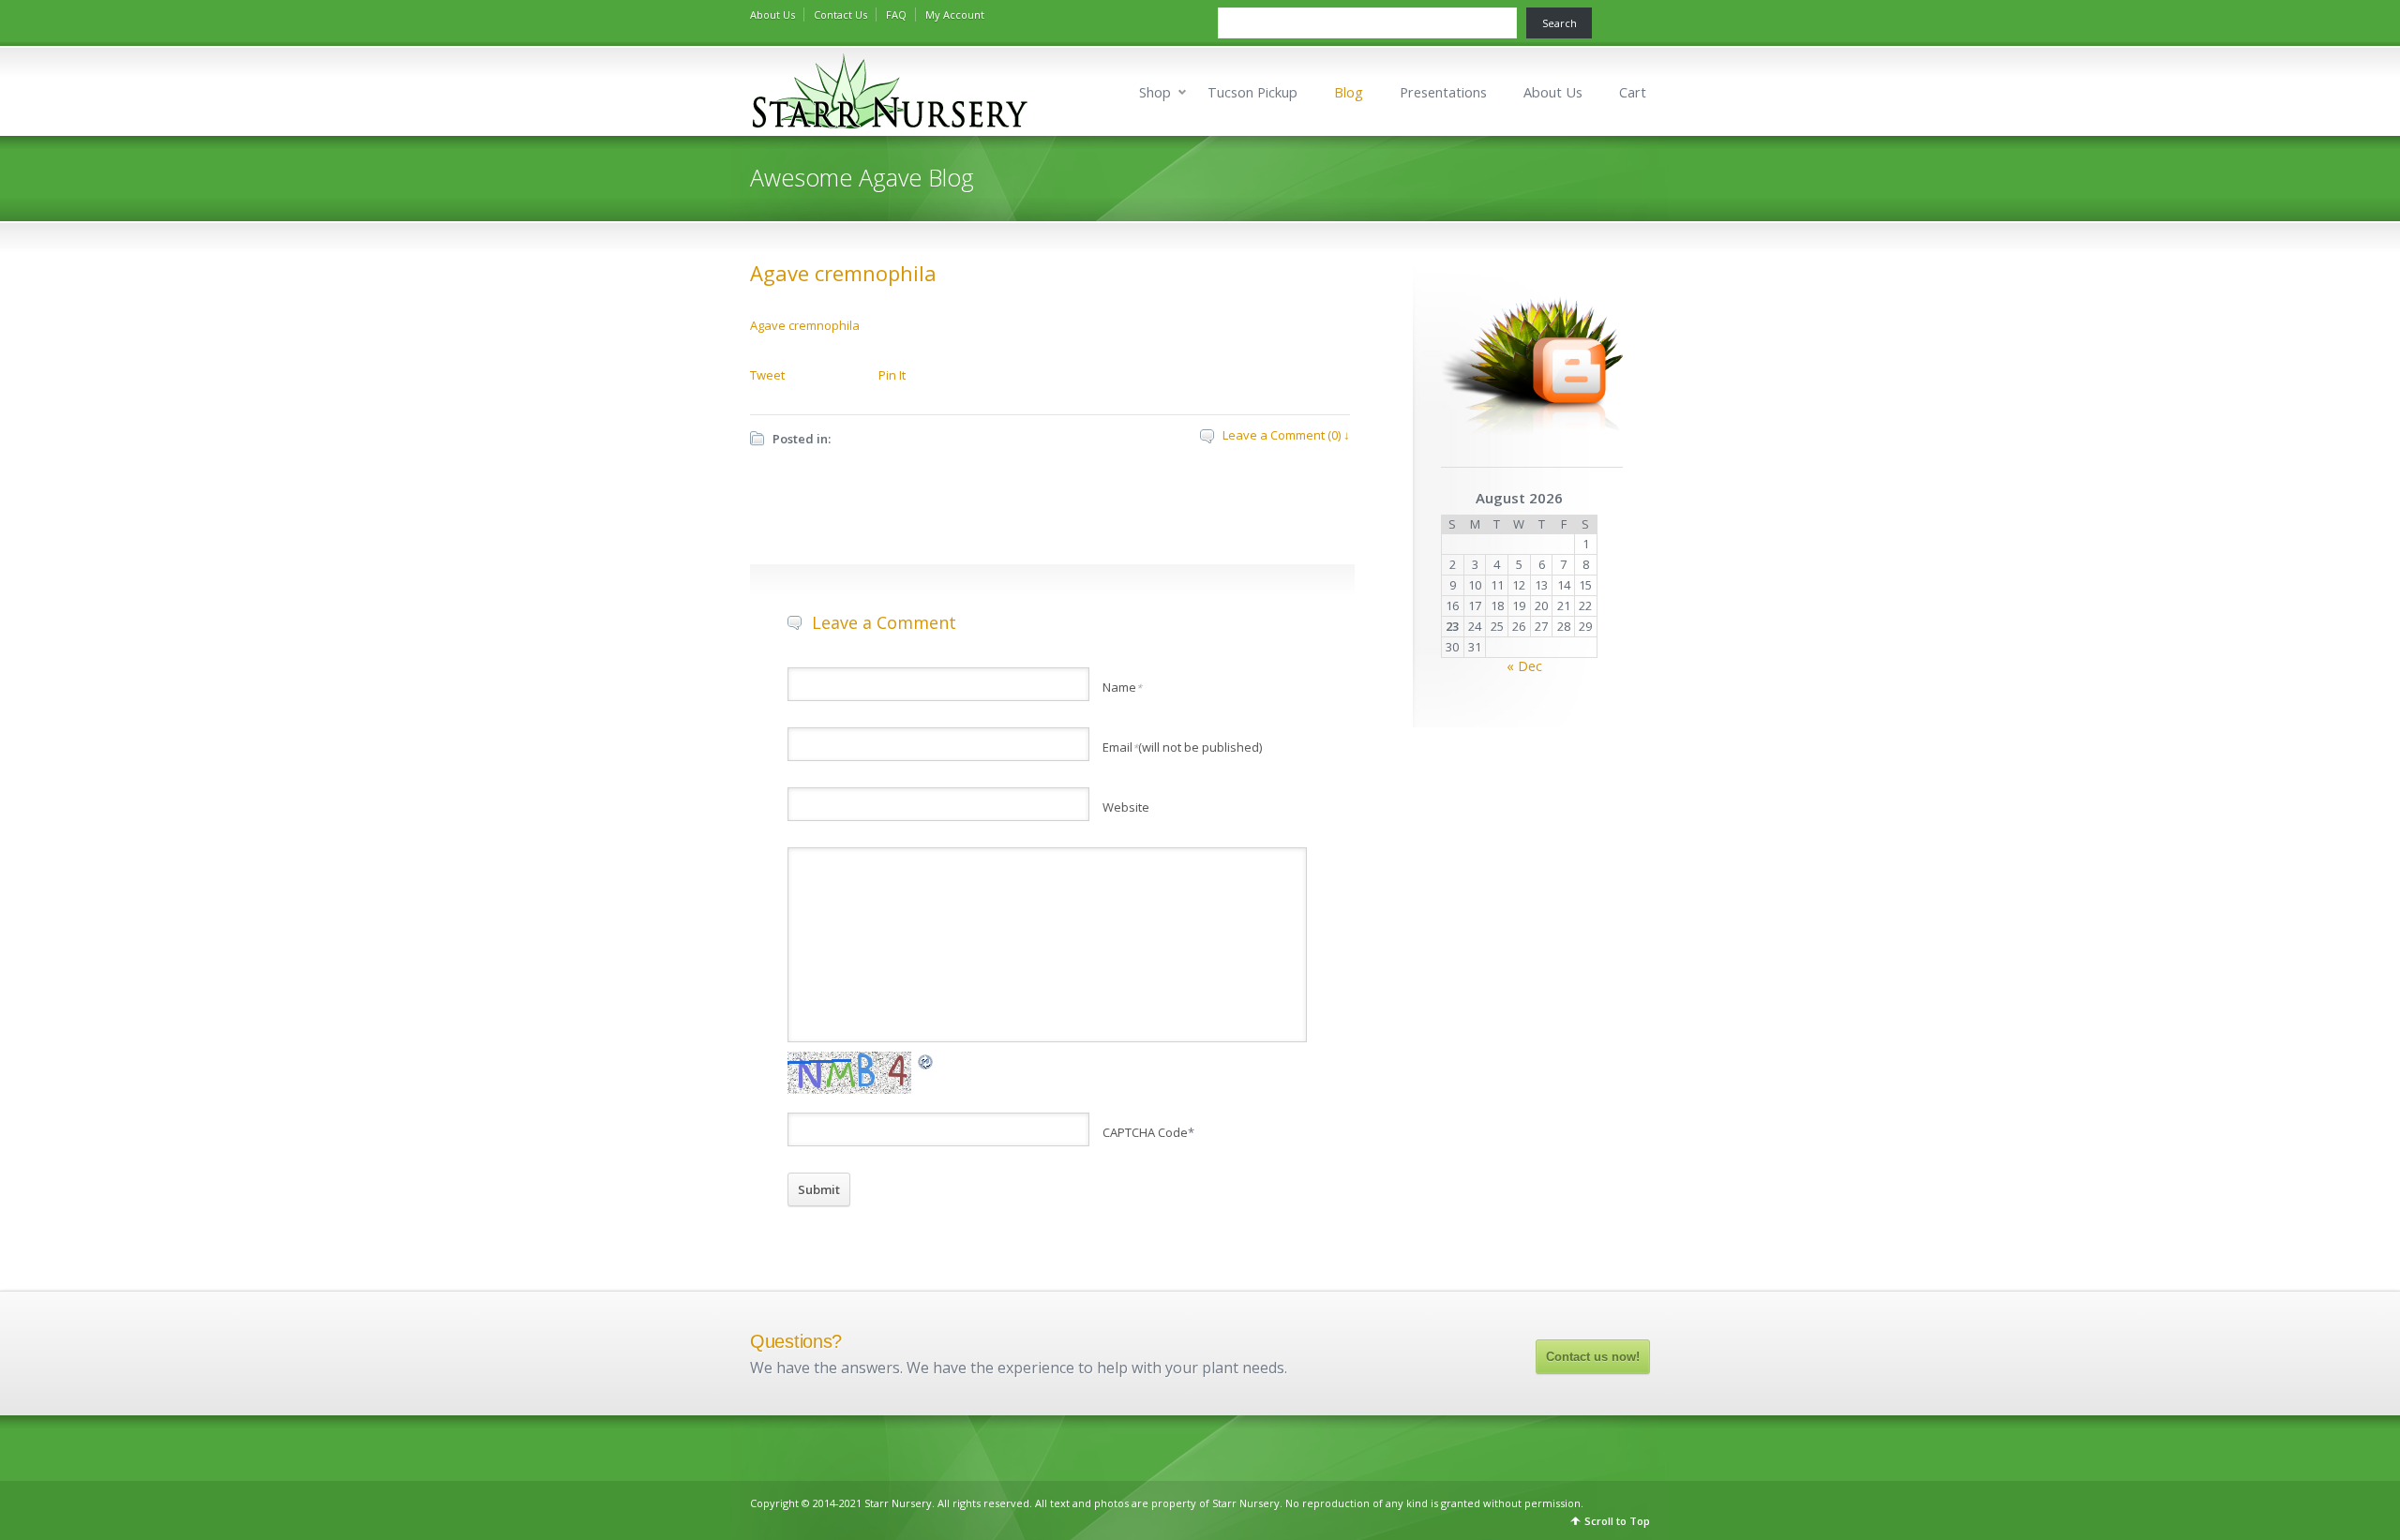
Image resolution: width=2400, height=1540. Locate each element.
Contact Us (840, 15)
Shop (1155, 92)
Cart (1633, 92)
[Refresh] (926, 1061)
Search (1560, 23)
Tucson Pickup (1252, 92)
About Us (772, 15)
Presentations (1443, 92)
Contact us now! (1593, 1357)
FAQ (896, 15)
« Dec (1524, 666)
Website (1126, 807)
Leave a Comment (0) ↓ (1286, 435)
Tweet (767, 375)
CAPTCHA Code (1145, 1132)
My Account (955, 15)
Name (1122, 687)
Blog (1349, 92)
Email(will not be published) (1182, 747)
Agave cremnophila (843, 273)
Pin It (892, 375)
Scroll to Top (1617, 1521)
